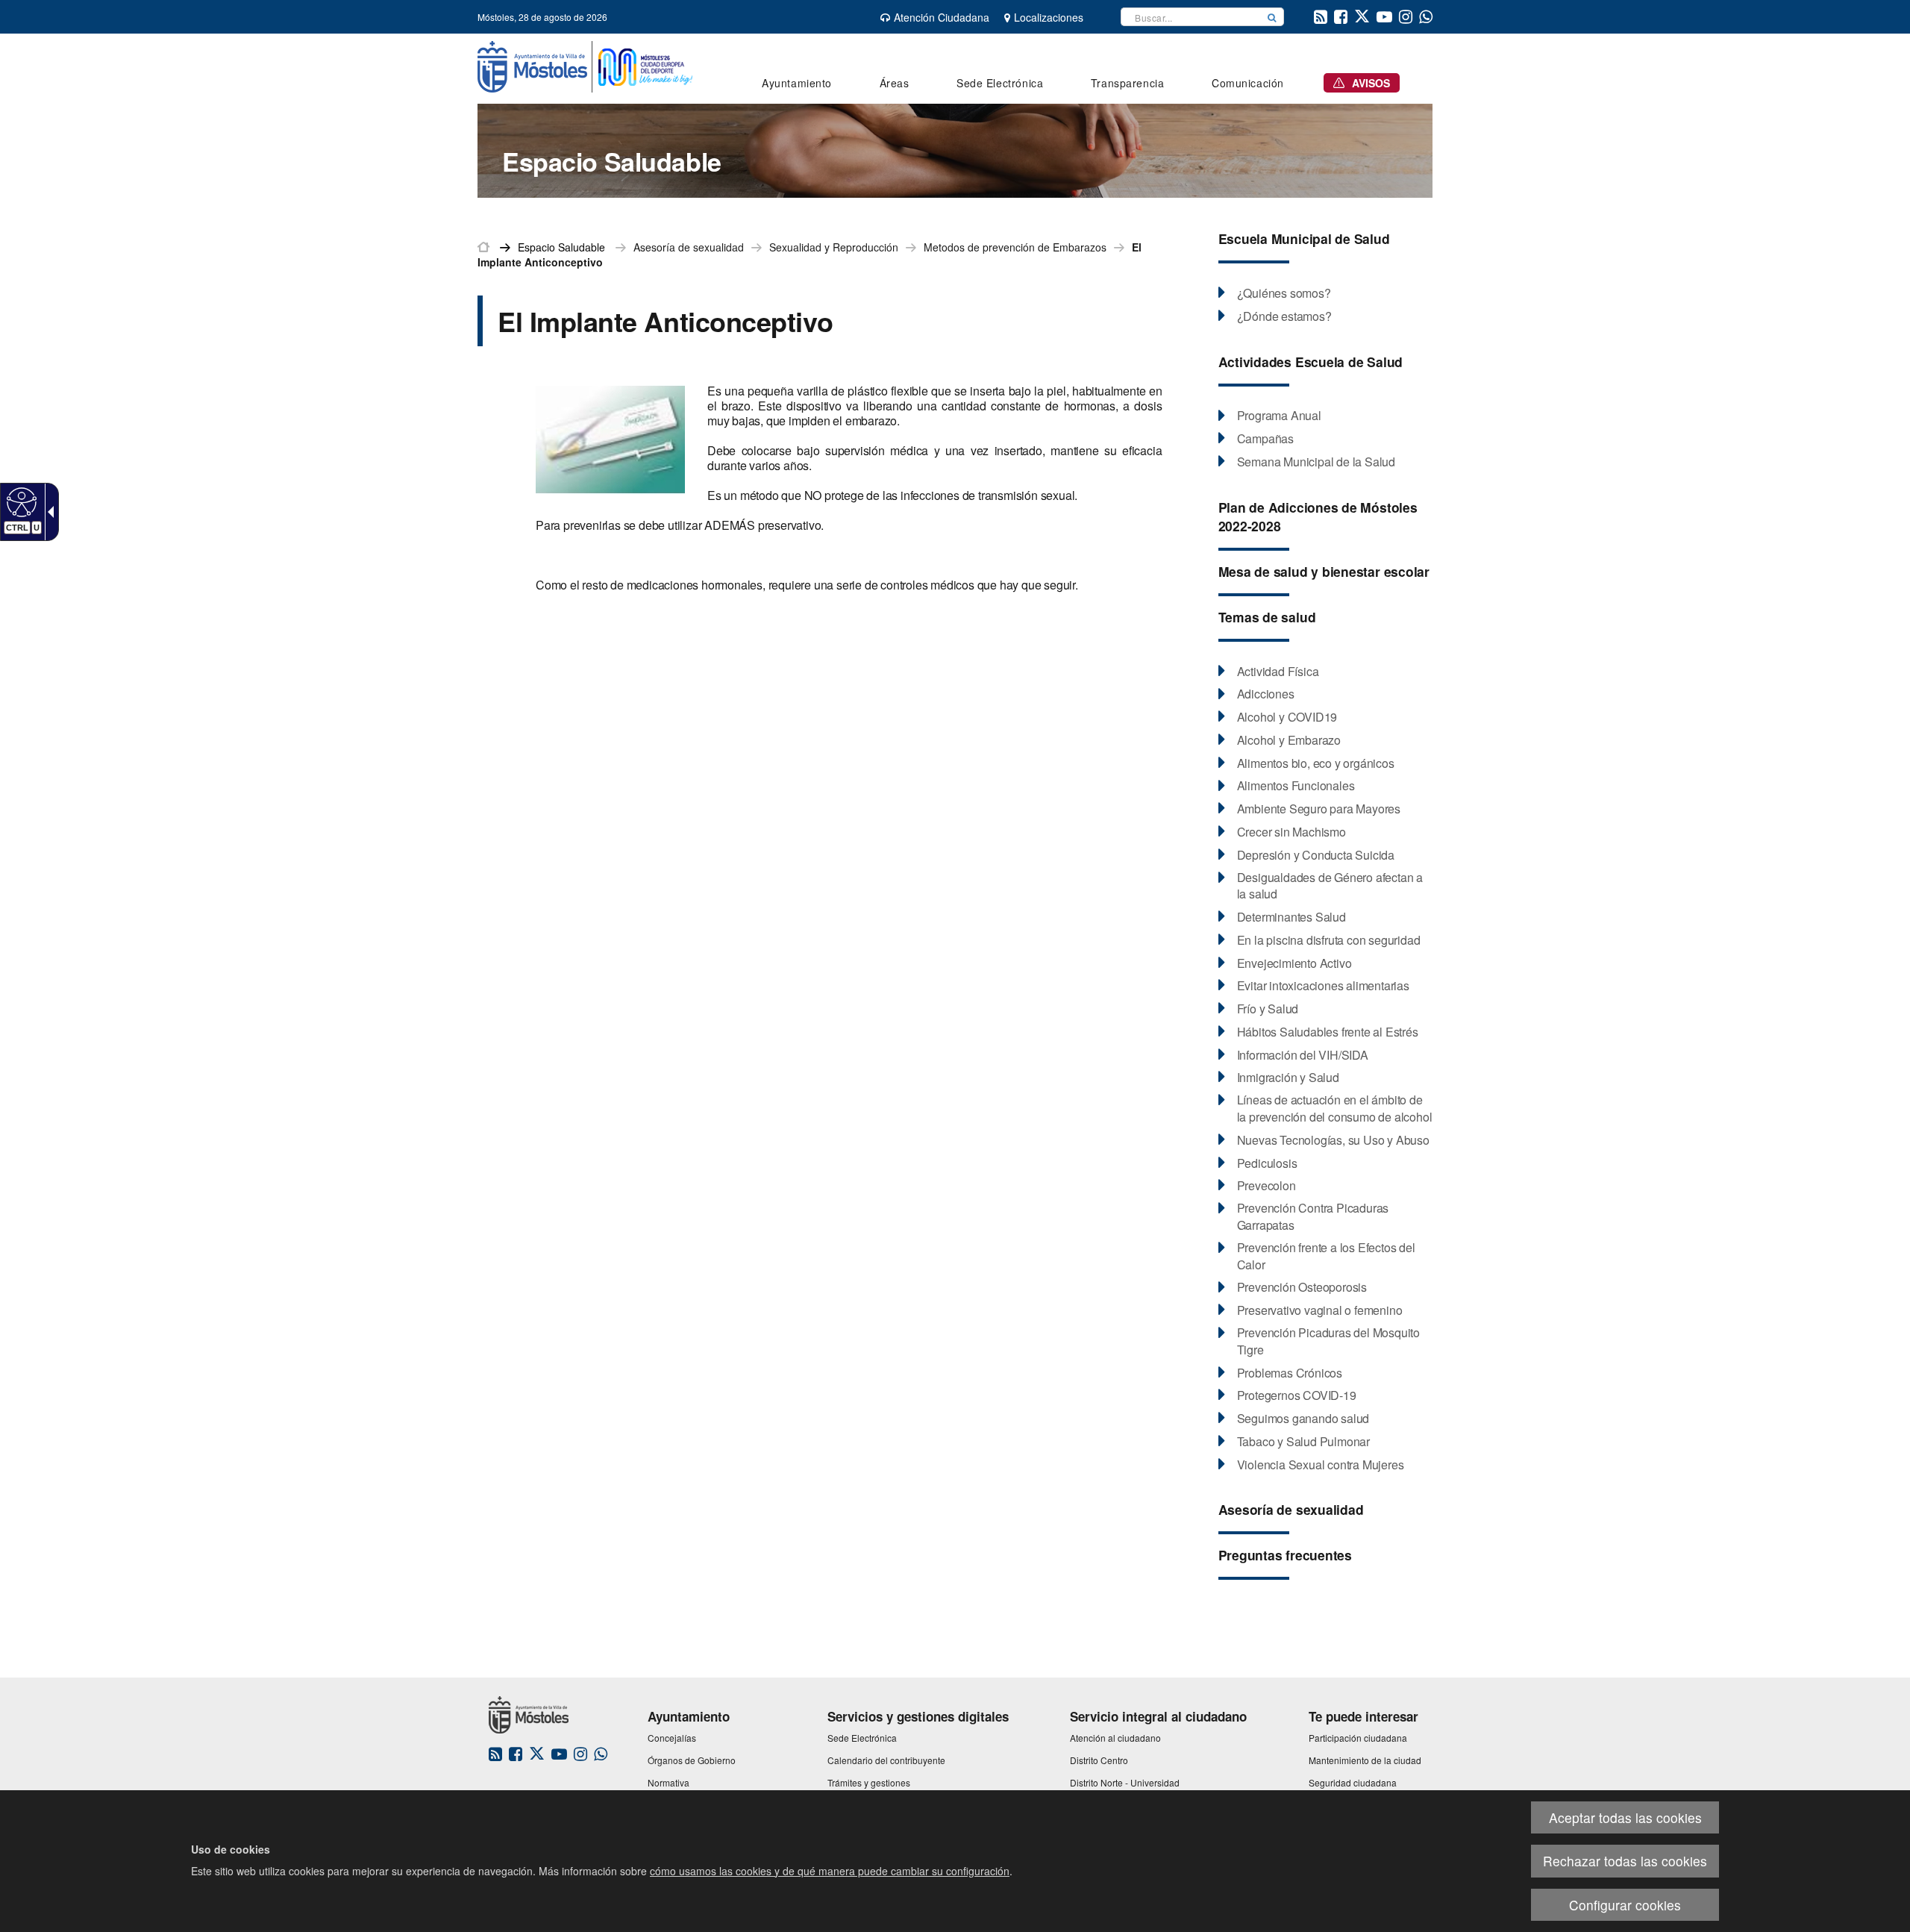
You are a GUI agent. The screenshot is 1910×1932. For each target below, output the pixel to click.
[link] (20, 501)
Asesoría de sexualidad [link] (689, 247)
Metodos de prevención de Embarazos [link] (1015, 247)
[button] (1272, 17)
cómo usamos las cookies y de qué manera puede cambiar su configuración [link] (830, 1871)
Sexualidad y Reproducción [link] (834, 247)
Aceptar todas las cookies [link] (1625, 1817)
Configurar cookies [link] (1625, 1905)
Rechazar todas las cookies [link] (1625, 1861)
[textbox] (1191, 17)
